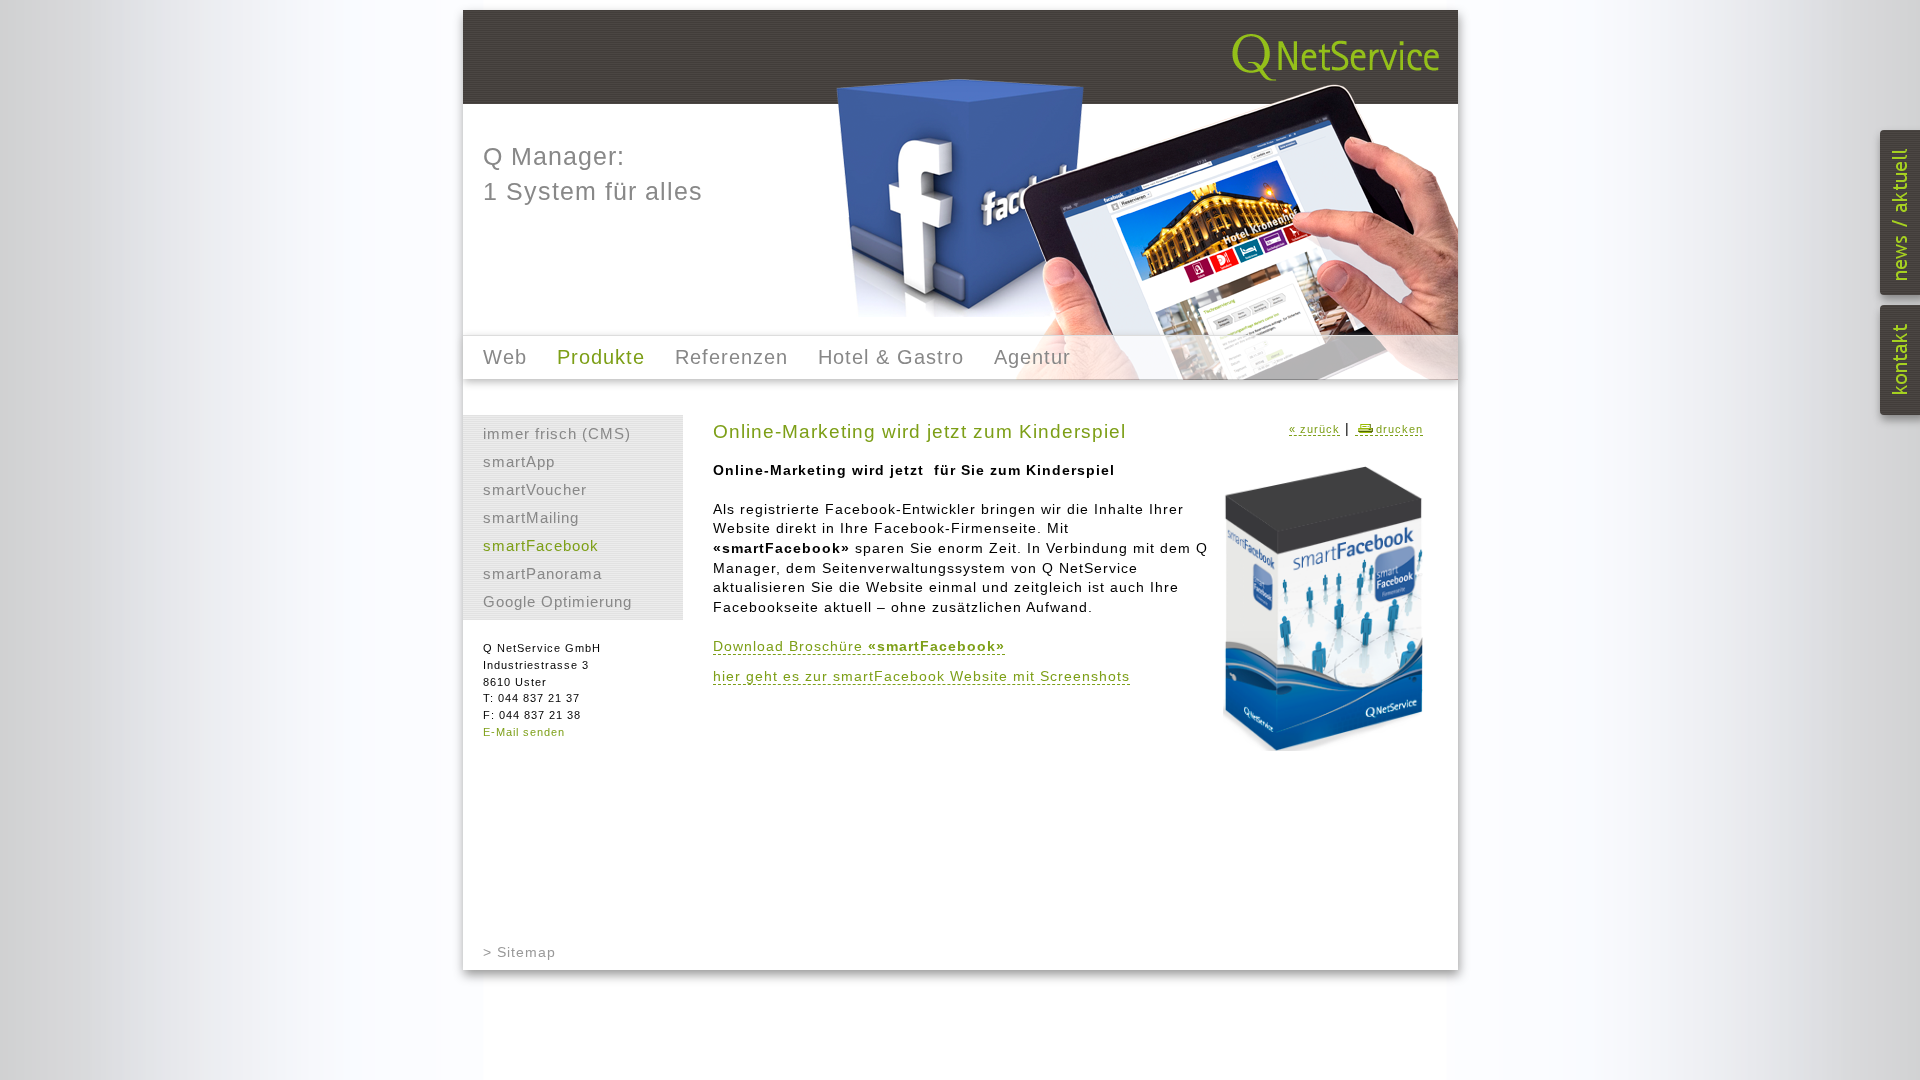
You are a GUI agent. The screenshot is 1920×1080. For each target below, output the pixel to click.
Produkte (601, 357)
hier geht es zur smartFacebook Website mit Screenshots (921, 676)
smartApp (519, 461)
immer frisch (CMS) (557, 433)
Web (505, 357)
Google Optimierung (557, 601)
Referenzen (731, 357)
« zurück (1314, 429)
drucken (1399, 429)
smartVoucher (535, 489)
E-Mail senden (524, 732)
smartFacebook (541, 545)
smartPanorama (542, 573)
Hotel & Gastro (891, 357)
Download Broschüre (859, 646)
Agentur (1032, 357)
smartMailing (531, 517)
